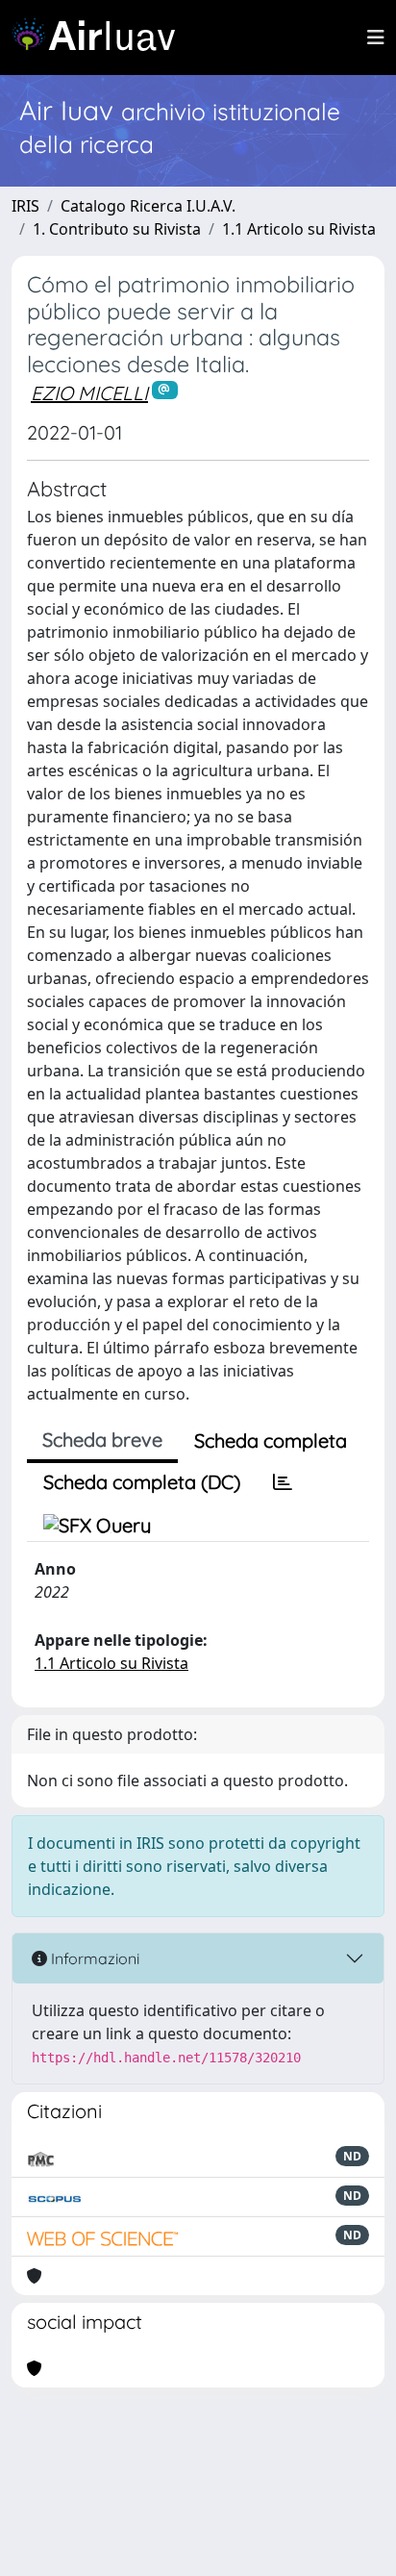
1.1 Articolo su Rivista (299, 229)
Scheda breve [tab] (102, 1440)
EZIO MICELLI (89, 393)
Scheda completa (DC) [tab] (142, 1482)
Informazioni (93, 1958)
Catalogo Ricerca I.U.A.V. (148, 206)
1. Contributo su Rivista (117, 229)
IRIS (25, 206)
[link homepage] (101, 38)
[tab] (283, 1482)
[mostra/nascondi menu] (376, 38)
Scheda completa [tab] (271, 1440)
